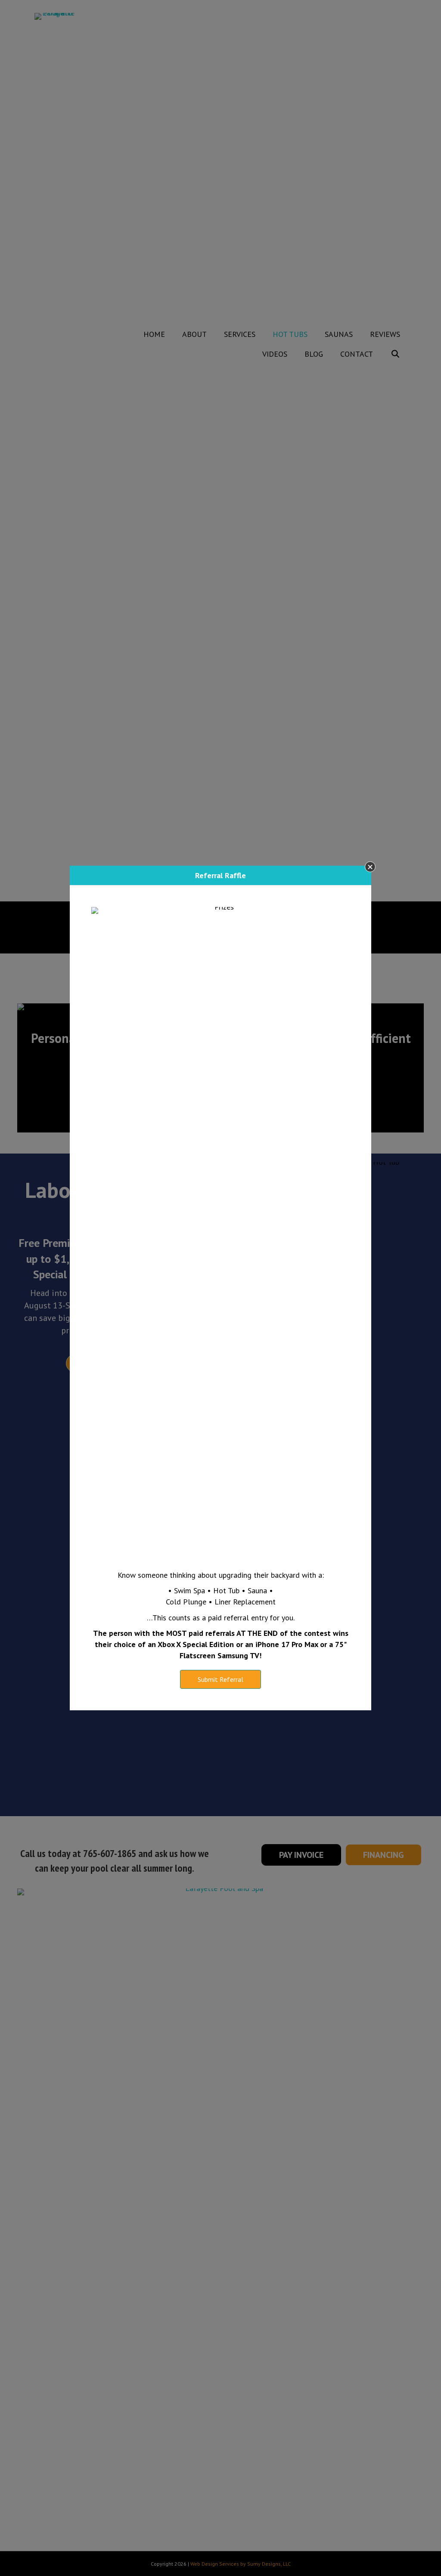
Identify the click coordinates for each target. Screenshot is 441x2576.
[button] (370, 867)
